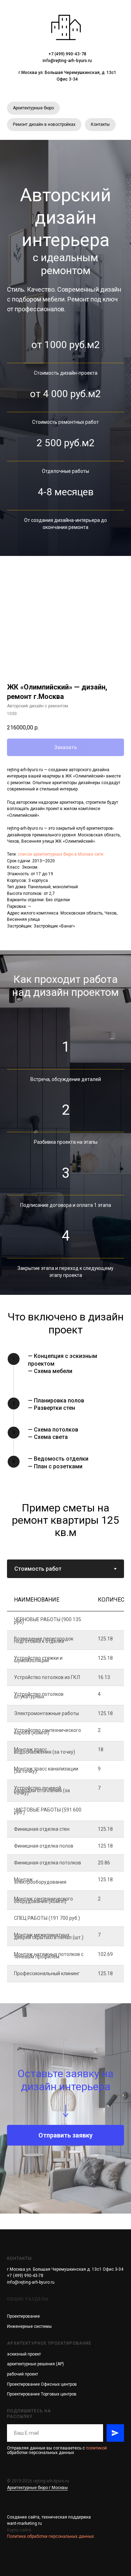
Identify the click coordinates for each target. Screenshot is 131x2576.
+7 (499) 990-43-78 (67, 54)
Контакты (100, 124)
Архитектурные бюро (33, 108)
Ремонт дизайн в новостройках (44, 124)
